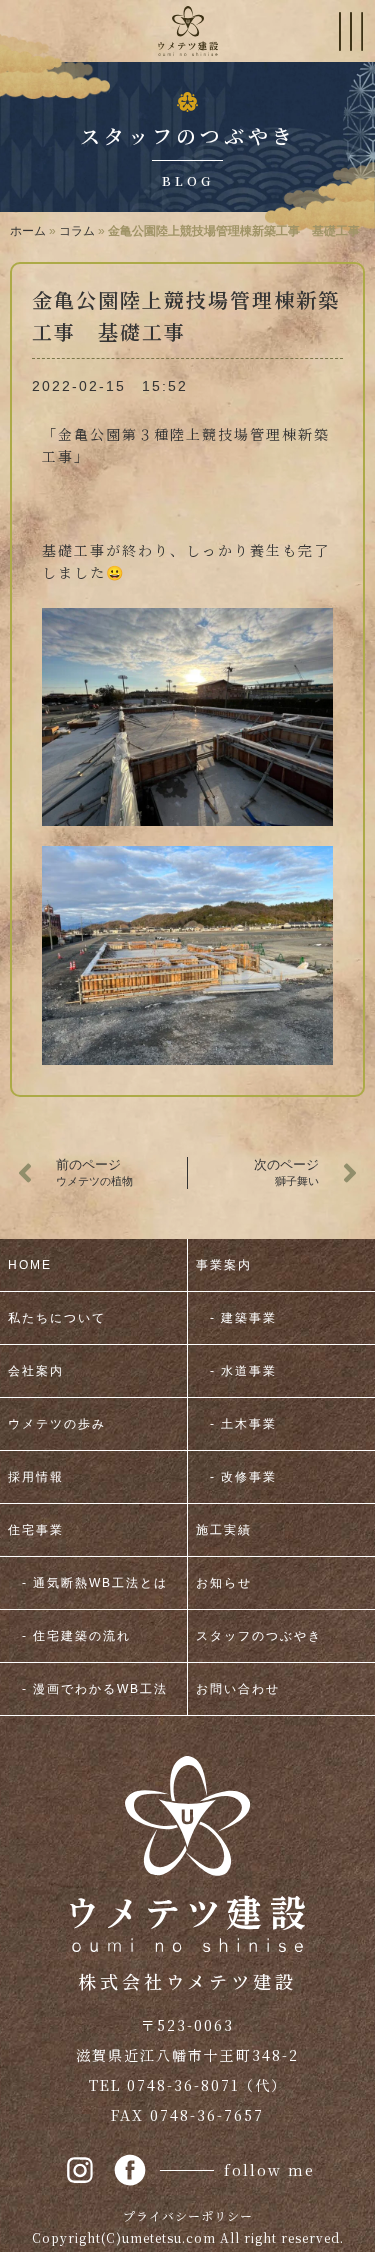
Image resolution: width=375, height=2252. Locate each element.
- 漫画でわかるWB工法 (88, 1689)
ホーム (28, 231)
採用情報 (36, 1477)
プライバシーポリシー (188, 2215)
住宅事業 (36, 1530)
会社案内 (36, 1371)
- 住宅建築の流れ (69, 1636)
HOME (30, 1265)
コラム (77, 231)
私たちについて (57, 1318)
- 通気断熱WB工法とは (88, 1583)
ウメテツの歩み (57, 1424)
